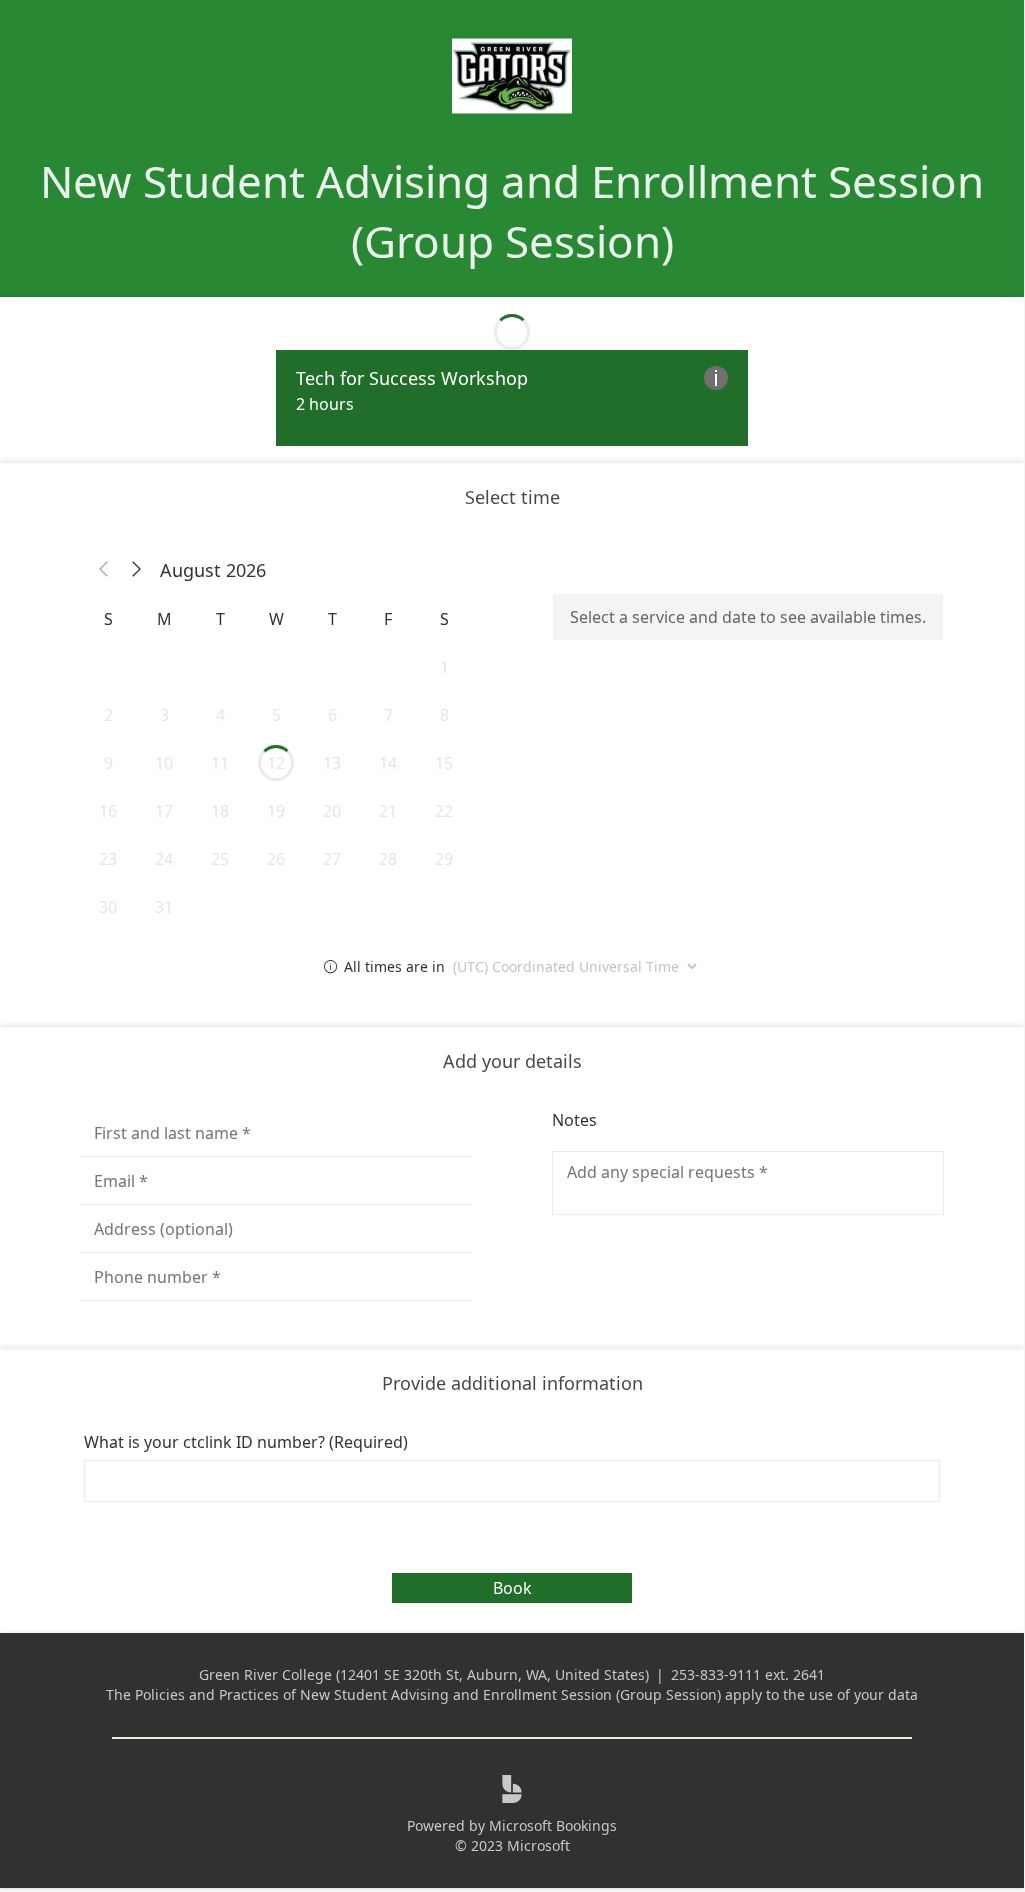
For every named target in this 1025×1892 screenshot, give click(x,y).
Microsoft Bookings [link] (553, 1825)
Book (512, 1588)
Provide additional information (512, 1383)
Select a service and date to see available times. (748, 617)
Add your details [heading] (512, 1061)
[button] (104, 570)
